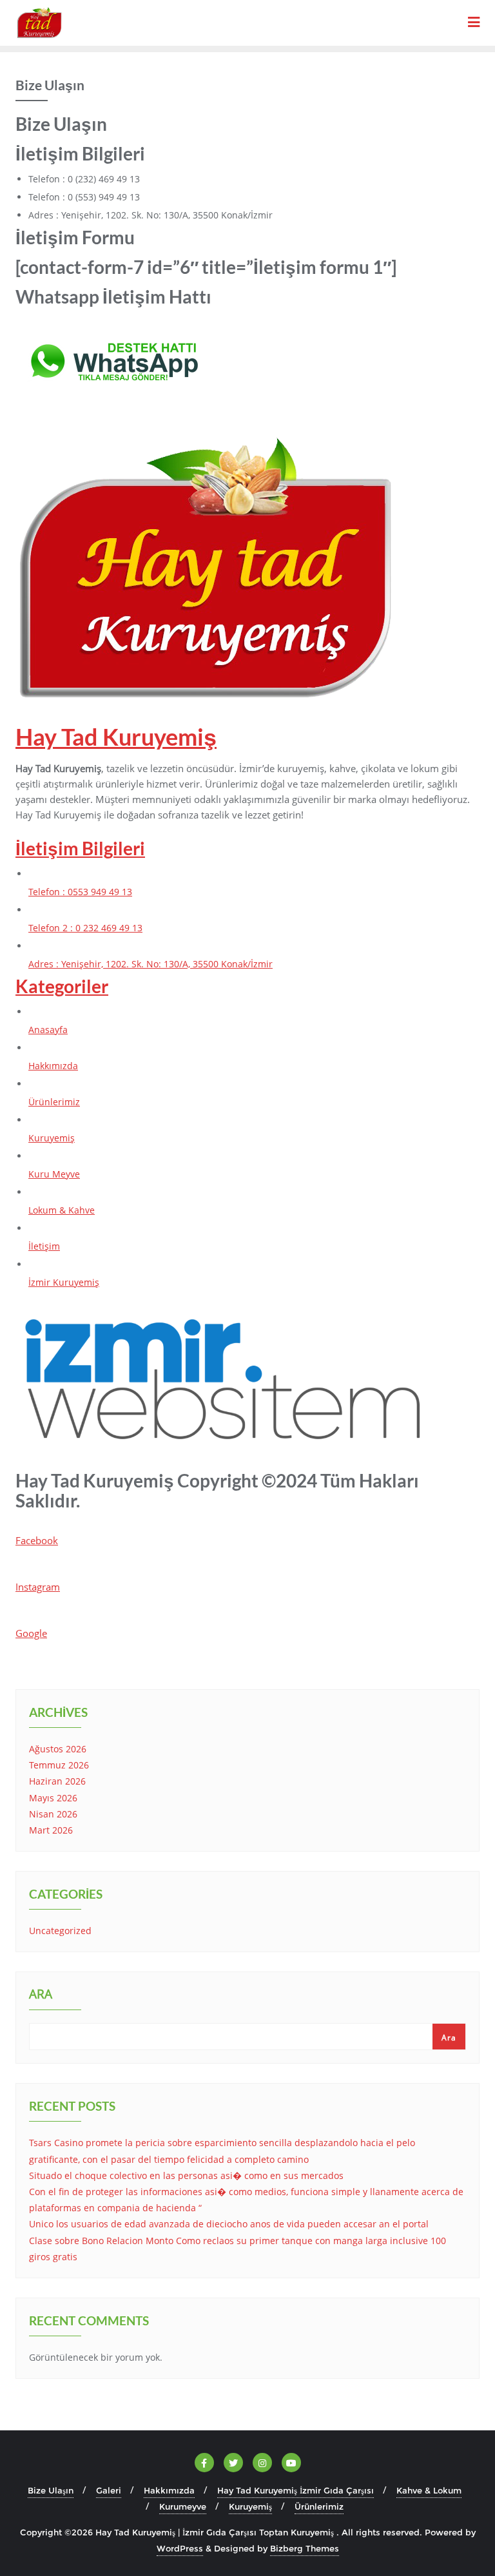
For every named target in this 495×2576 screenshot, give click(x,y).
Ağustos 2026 (58, 1749)
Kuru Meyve (54, 1174)
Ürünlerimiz (54, 1102)
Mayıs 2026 (53, 1798)
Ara (41, 1995)
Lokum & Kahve (62, 1210)
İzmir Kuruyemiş (64, 1282)
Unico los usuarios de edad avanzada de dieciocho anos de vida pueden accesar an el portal (229, 2224)
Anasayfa (48, 1030)
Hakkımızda (53, 1066)
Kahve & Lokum (429, 2490)
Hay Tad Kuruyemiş (116, 737)
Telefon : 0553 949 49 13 (80, 892)
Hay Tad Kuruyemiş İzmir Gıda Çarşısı (296, 2490)
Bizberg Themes (305, 2548)
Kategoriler (62, 986)
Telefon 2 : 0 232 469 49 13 (85, 928)
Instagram (38, 1587)
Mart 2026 (51, 1830)
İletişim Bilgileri (80, 848)
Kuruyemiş (52, 1138)
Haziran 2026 (57, 1781)
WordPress (180, 2548)
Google (31, 1633)
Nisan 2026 (53, 1814)
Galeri (109, 2490)
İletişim (44, 1246)
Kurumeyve (183, 2506)
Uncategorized (60, 1931)
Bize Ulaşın (51, 2490)
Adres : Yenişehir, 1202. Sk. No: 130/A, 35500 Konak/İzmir (150, 964)
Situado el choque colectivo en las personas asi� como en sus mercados (186, 2175)
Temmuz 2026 (59, 1765)
